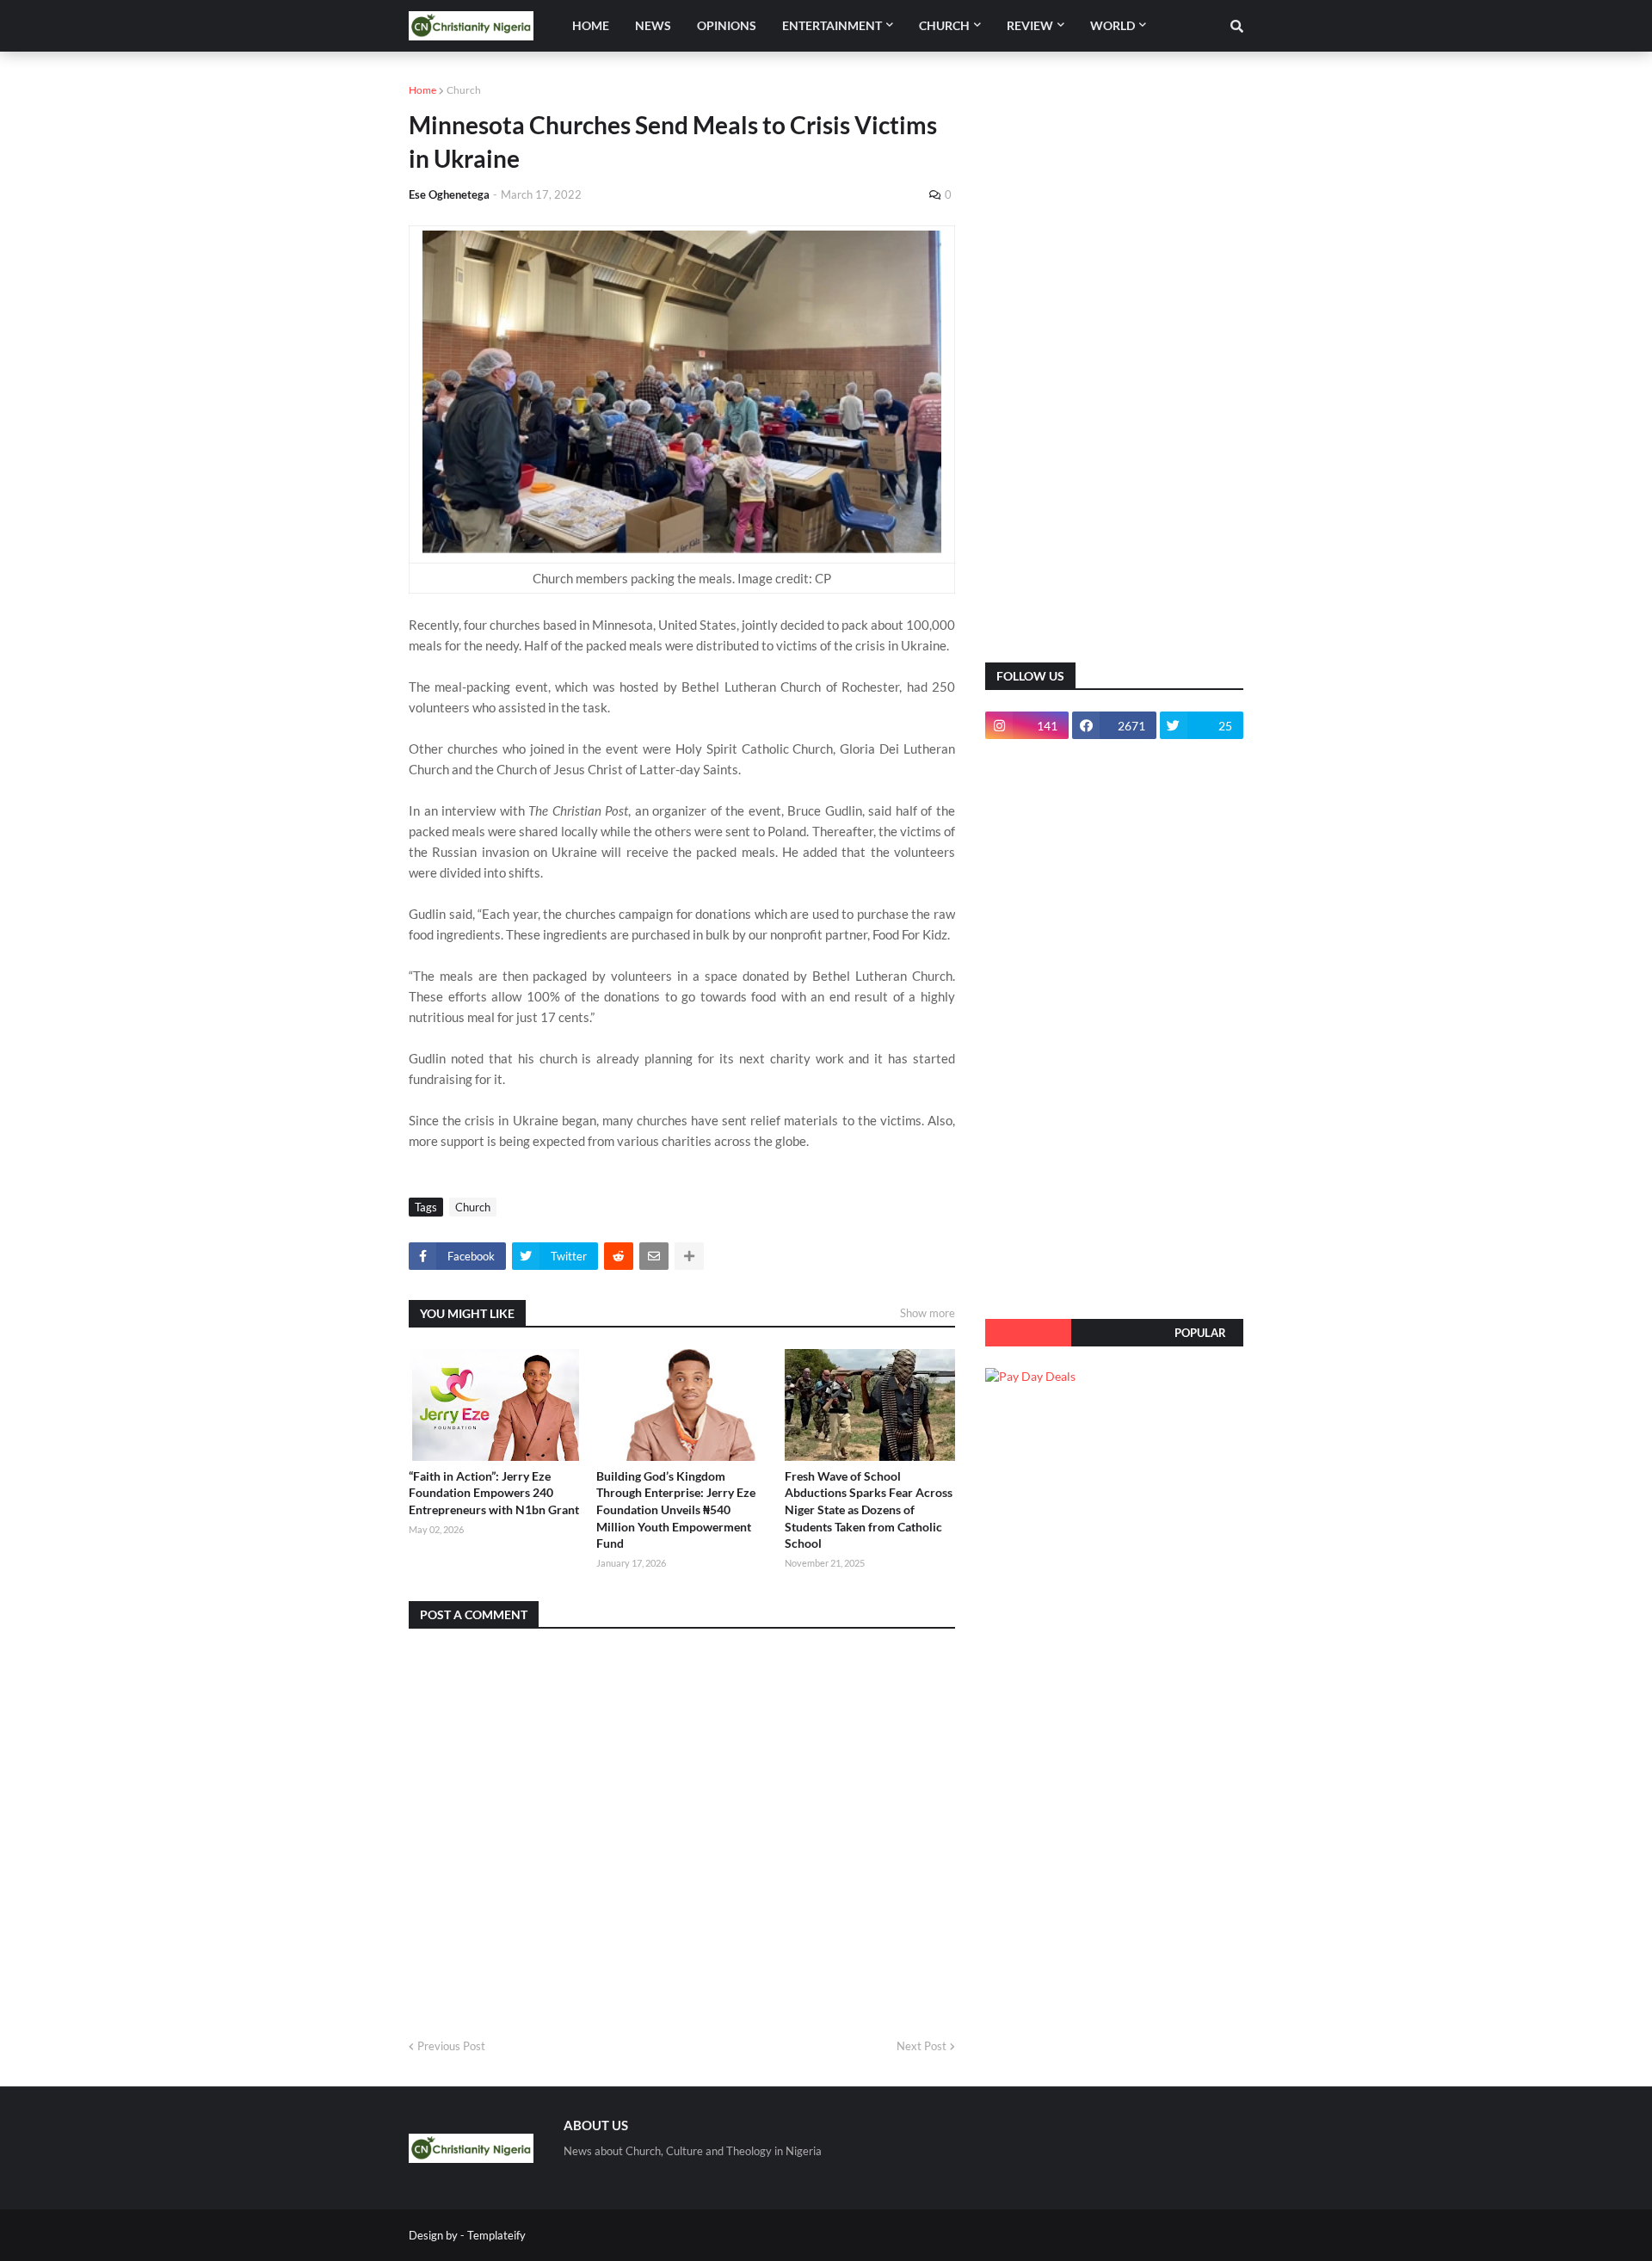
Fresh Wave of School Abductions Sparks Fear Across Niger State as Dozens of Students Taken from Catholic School (869, 1509)
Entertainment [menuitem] (832, 25)
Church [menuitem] (944, 25)
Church (464, 90)
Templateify (496, 2235)
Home (422, 90)
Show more (928, 1313)
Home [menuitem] (591, 25)
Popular (1200, 1333)
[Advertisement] (1114, 370)
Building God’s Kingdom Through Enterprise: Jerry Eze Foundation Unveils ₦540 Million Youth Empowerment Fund (676, 1509)
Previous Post (451, 2046)
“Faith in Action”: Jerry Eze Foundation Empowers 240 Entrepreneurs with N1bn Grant (494, 1493)
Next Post (922, 2046)
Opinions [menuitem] (727, 25)
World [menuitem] (1113, 25)
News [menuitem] (653, 25)
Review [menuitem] (1030, 25)
